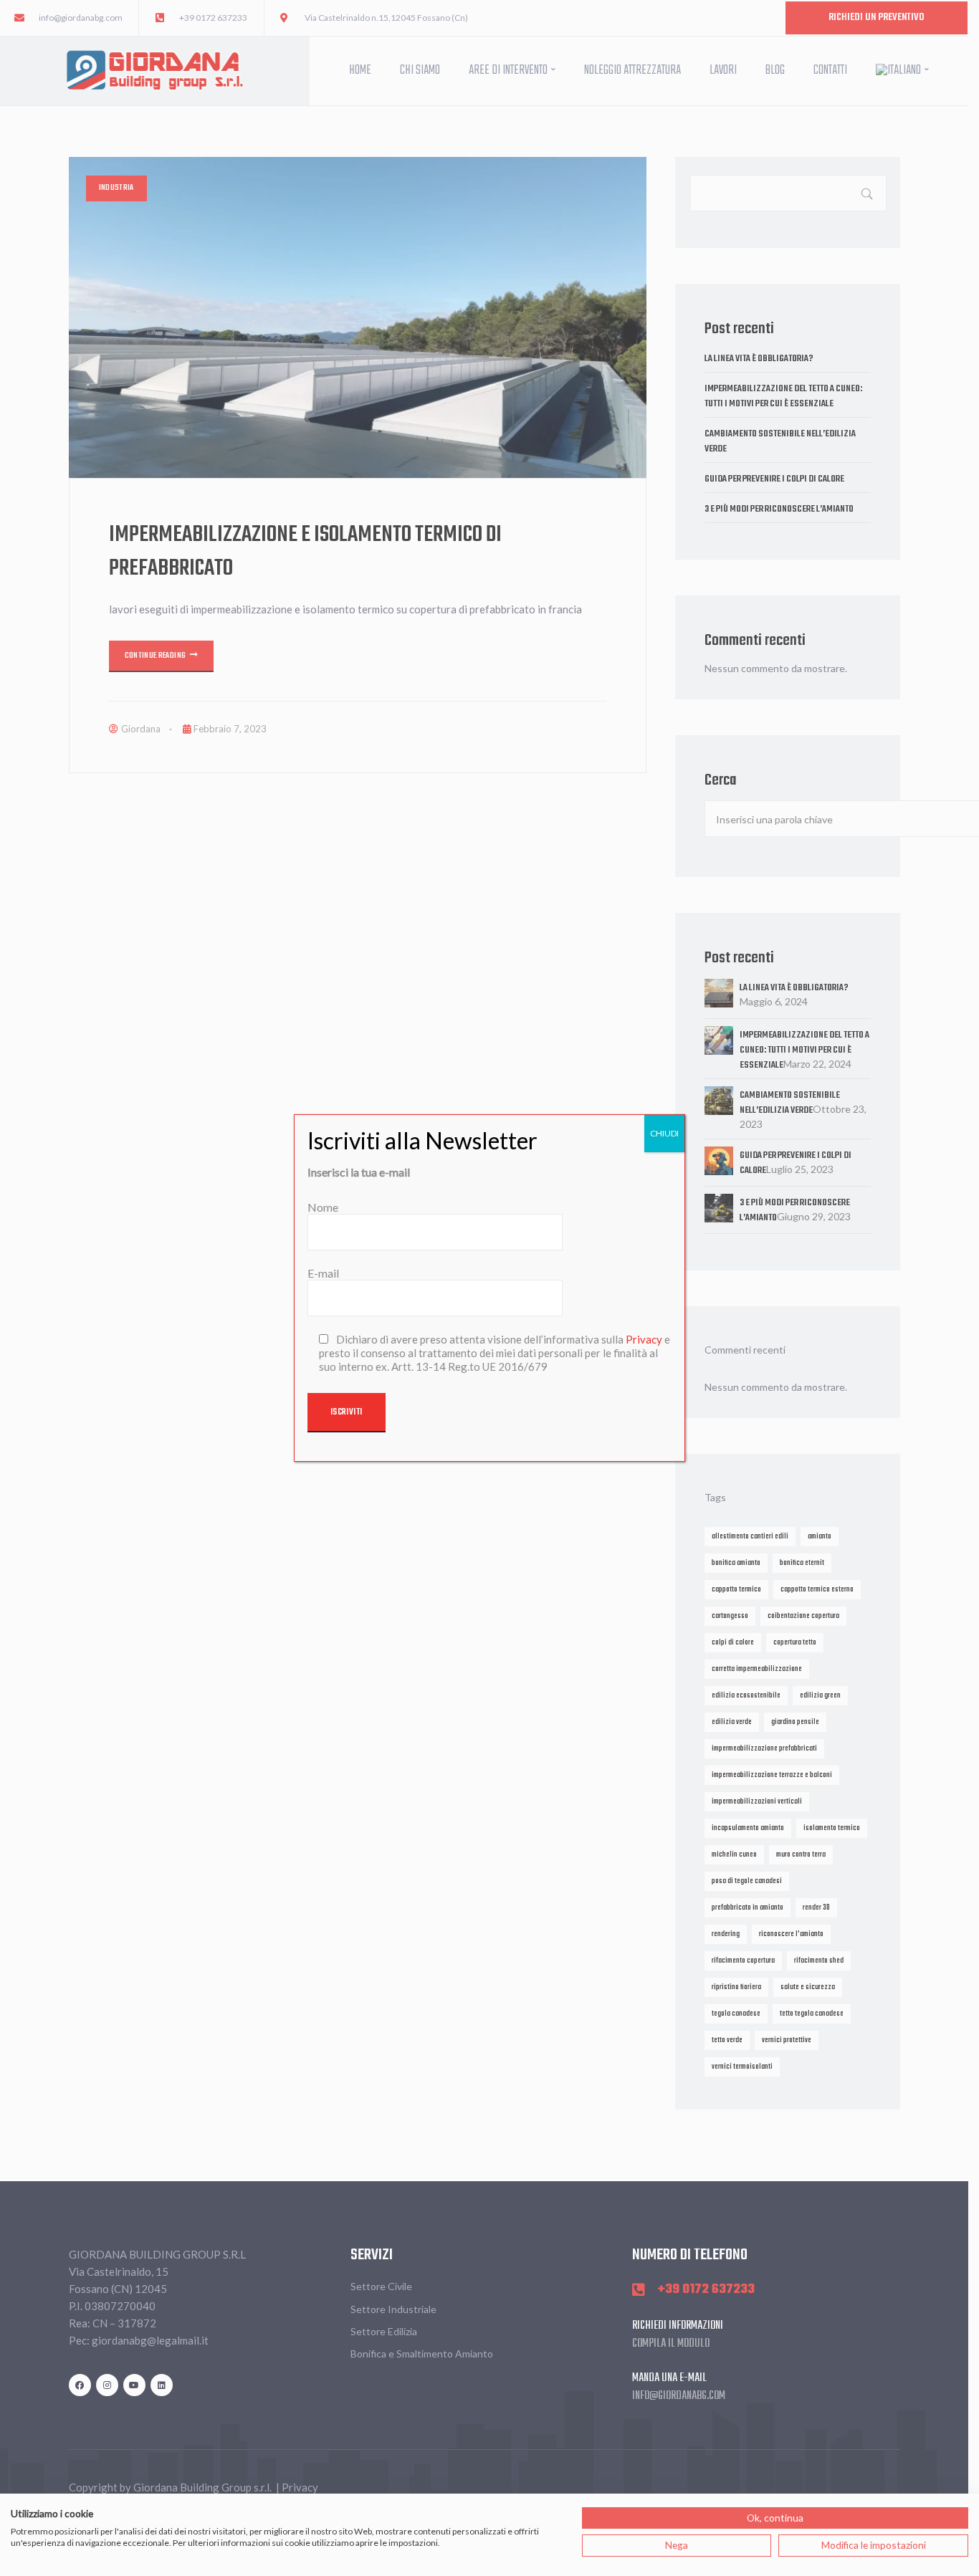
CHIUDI (664, 1133)
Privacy (644, 1339)
